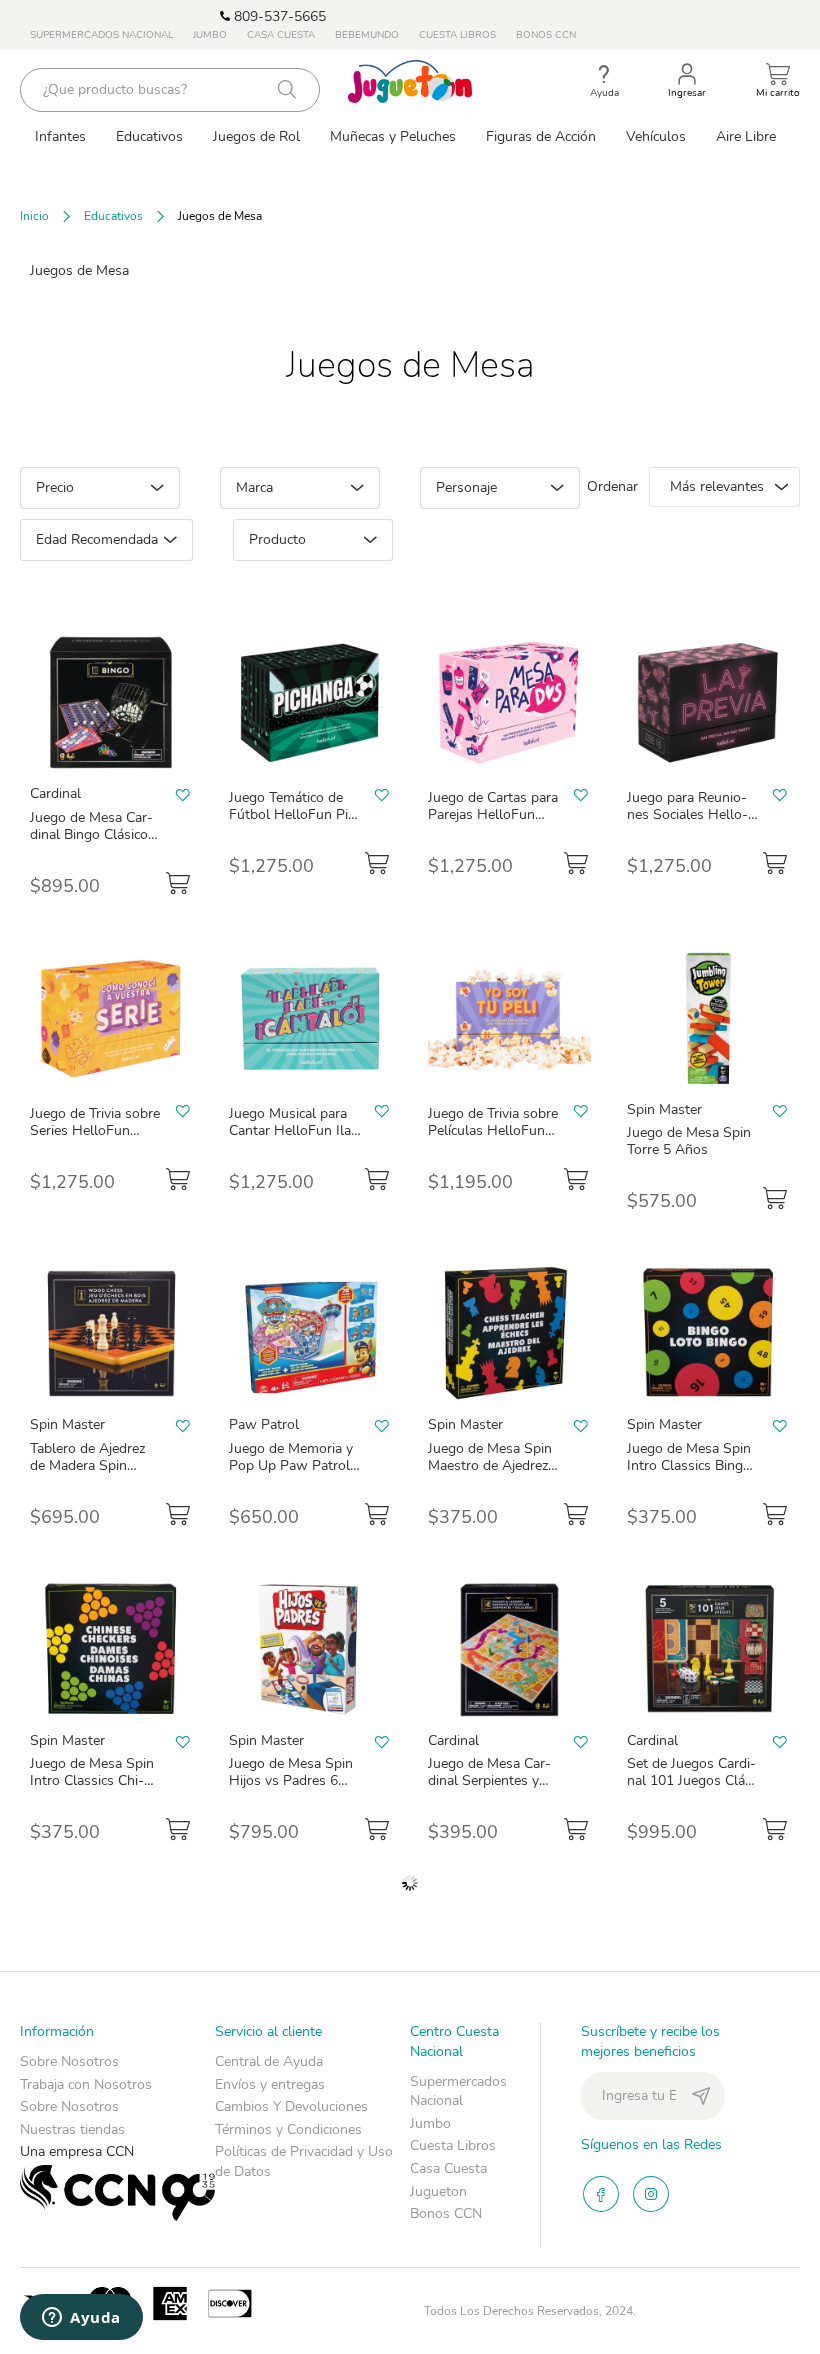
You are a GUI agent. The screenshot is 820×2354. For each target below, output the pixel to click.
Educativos (113, 216)
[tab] (117, 2124)
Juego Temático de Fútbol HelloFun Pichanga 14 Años (291, 814)
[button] (183, 794)
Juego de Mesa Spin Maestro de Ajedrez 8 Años (494, 1465)
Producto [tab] (277, 539)
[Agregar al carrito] (178, 883)
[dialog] (322, 524)
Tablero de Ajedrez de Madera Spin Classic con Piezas (87, 1465)
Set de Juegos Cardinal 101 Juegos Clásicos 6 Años (691, 1780)
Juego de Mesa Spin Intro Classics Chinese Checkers (92, 1780)
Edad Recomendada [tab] (97, 539)
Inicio (34, 216)
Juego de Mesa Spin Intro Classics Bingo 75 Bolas (689, 1465)
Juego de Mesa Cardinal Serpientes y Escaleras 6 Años (489, 1780)
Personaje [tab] (466, 487)
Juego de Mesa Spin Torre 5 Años (689, 1141)
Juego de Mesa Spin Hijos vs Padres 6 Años (291, 1780)
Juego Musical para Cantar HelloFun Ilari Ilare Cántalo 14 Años (294, 1139)
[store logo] (410, 81)
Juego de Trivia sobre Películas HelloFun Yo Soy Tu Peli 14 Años (493, 1139)
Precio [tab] (55, 487)
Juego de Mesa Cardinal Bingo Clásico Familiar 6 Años (91, 834)
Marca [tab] (254, 487)
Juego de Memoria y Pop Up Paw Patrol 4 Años (295, 1465)
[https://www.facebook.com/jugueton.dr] (601, 2194)
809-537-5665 (278, 16)
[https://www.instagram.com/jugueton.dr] (651, 2194)
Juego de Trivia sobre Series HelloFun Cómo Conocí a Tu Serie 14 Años (95, 1139)
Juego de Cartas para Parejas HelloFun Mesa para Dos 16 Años (493, 823)
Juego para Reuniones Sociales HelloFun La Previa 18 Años (687, 823)
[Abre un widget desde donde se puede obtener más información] (81, 2319)
